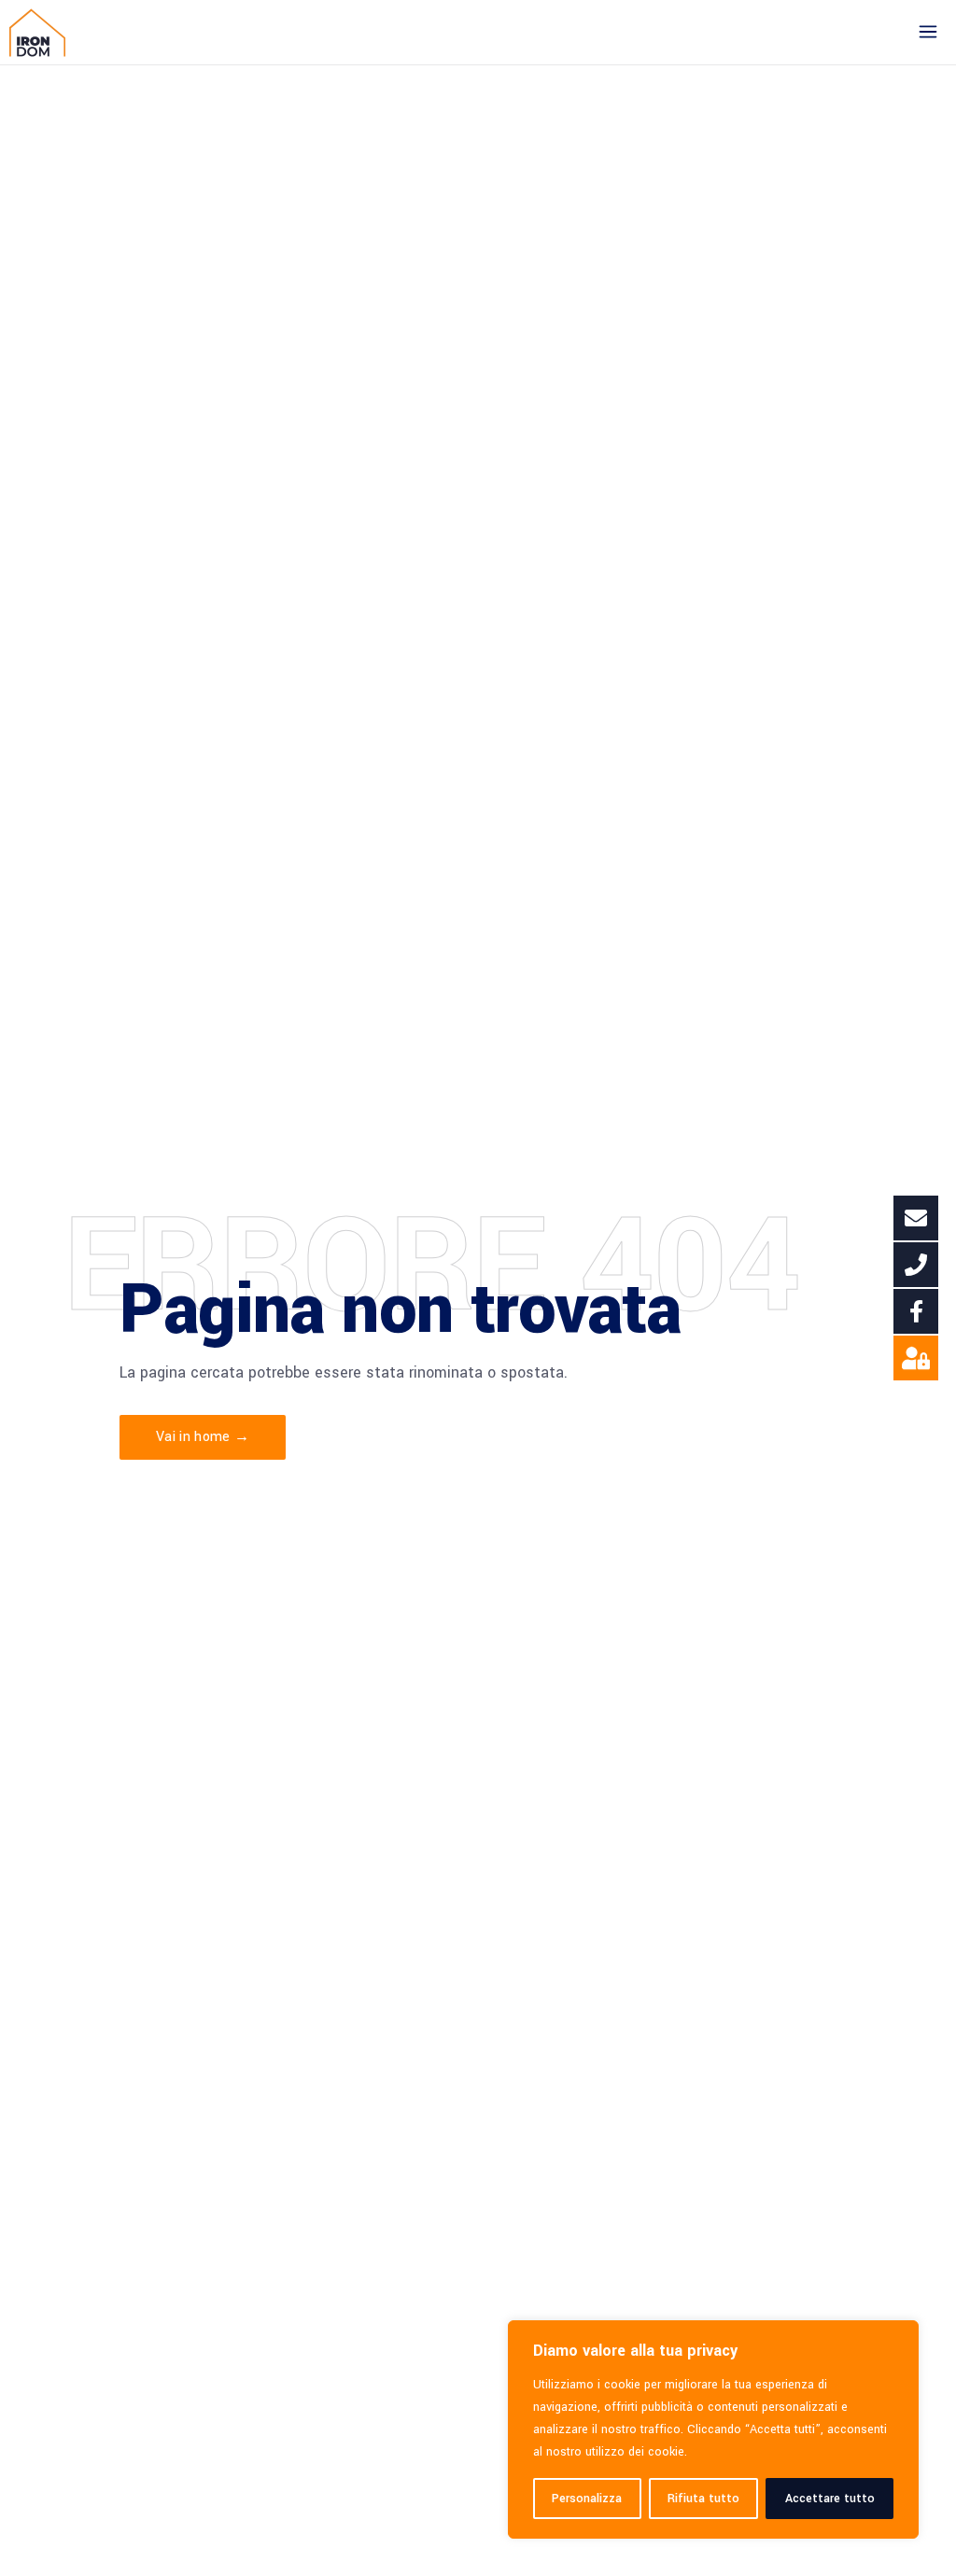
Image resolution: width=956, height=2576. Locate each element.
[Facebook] (916, 1311)
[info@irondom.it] (916, 1218)
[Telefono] (916, 1265)
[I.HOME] (916, 1358)
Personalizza (587, 2499)
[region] (713, 2429)
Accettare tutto (830, 2499)
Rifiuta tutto (703, 2499)
